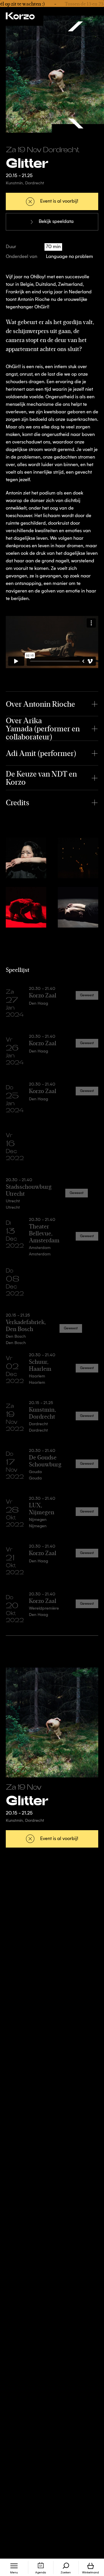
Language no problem (69, 257)
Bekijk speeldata (56, 222)
